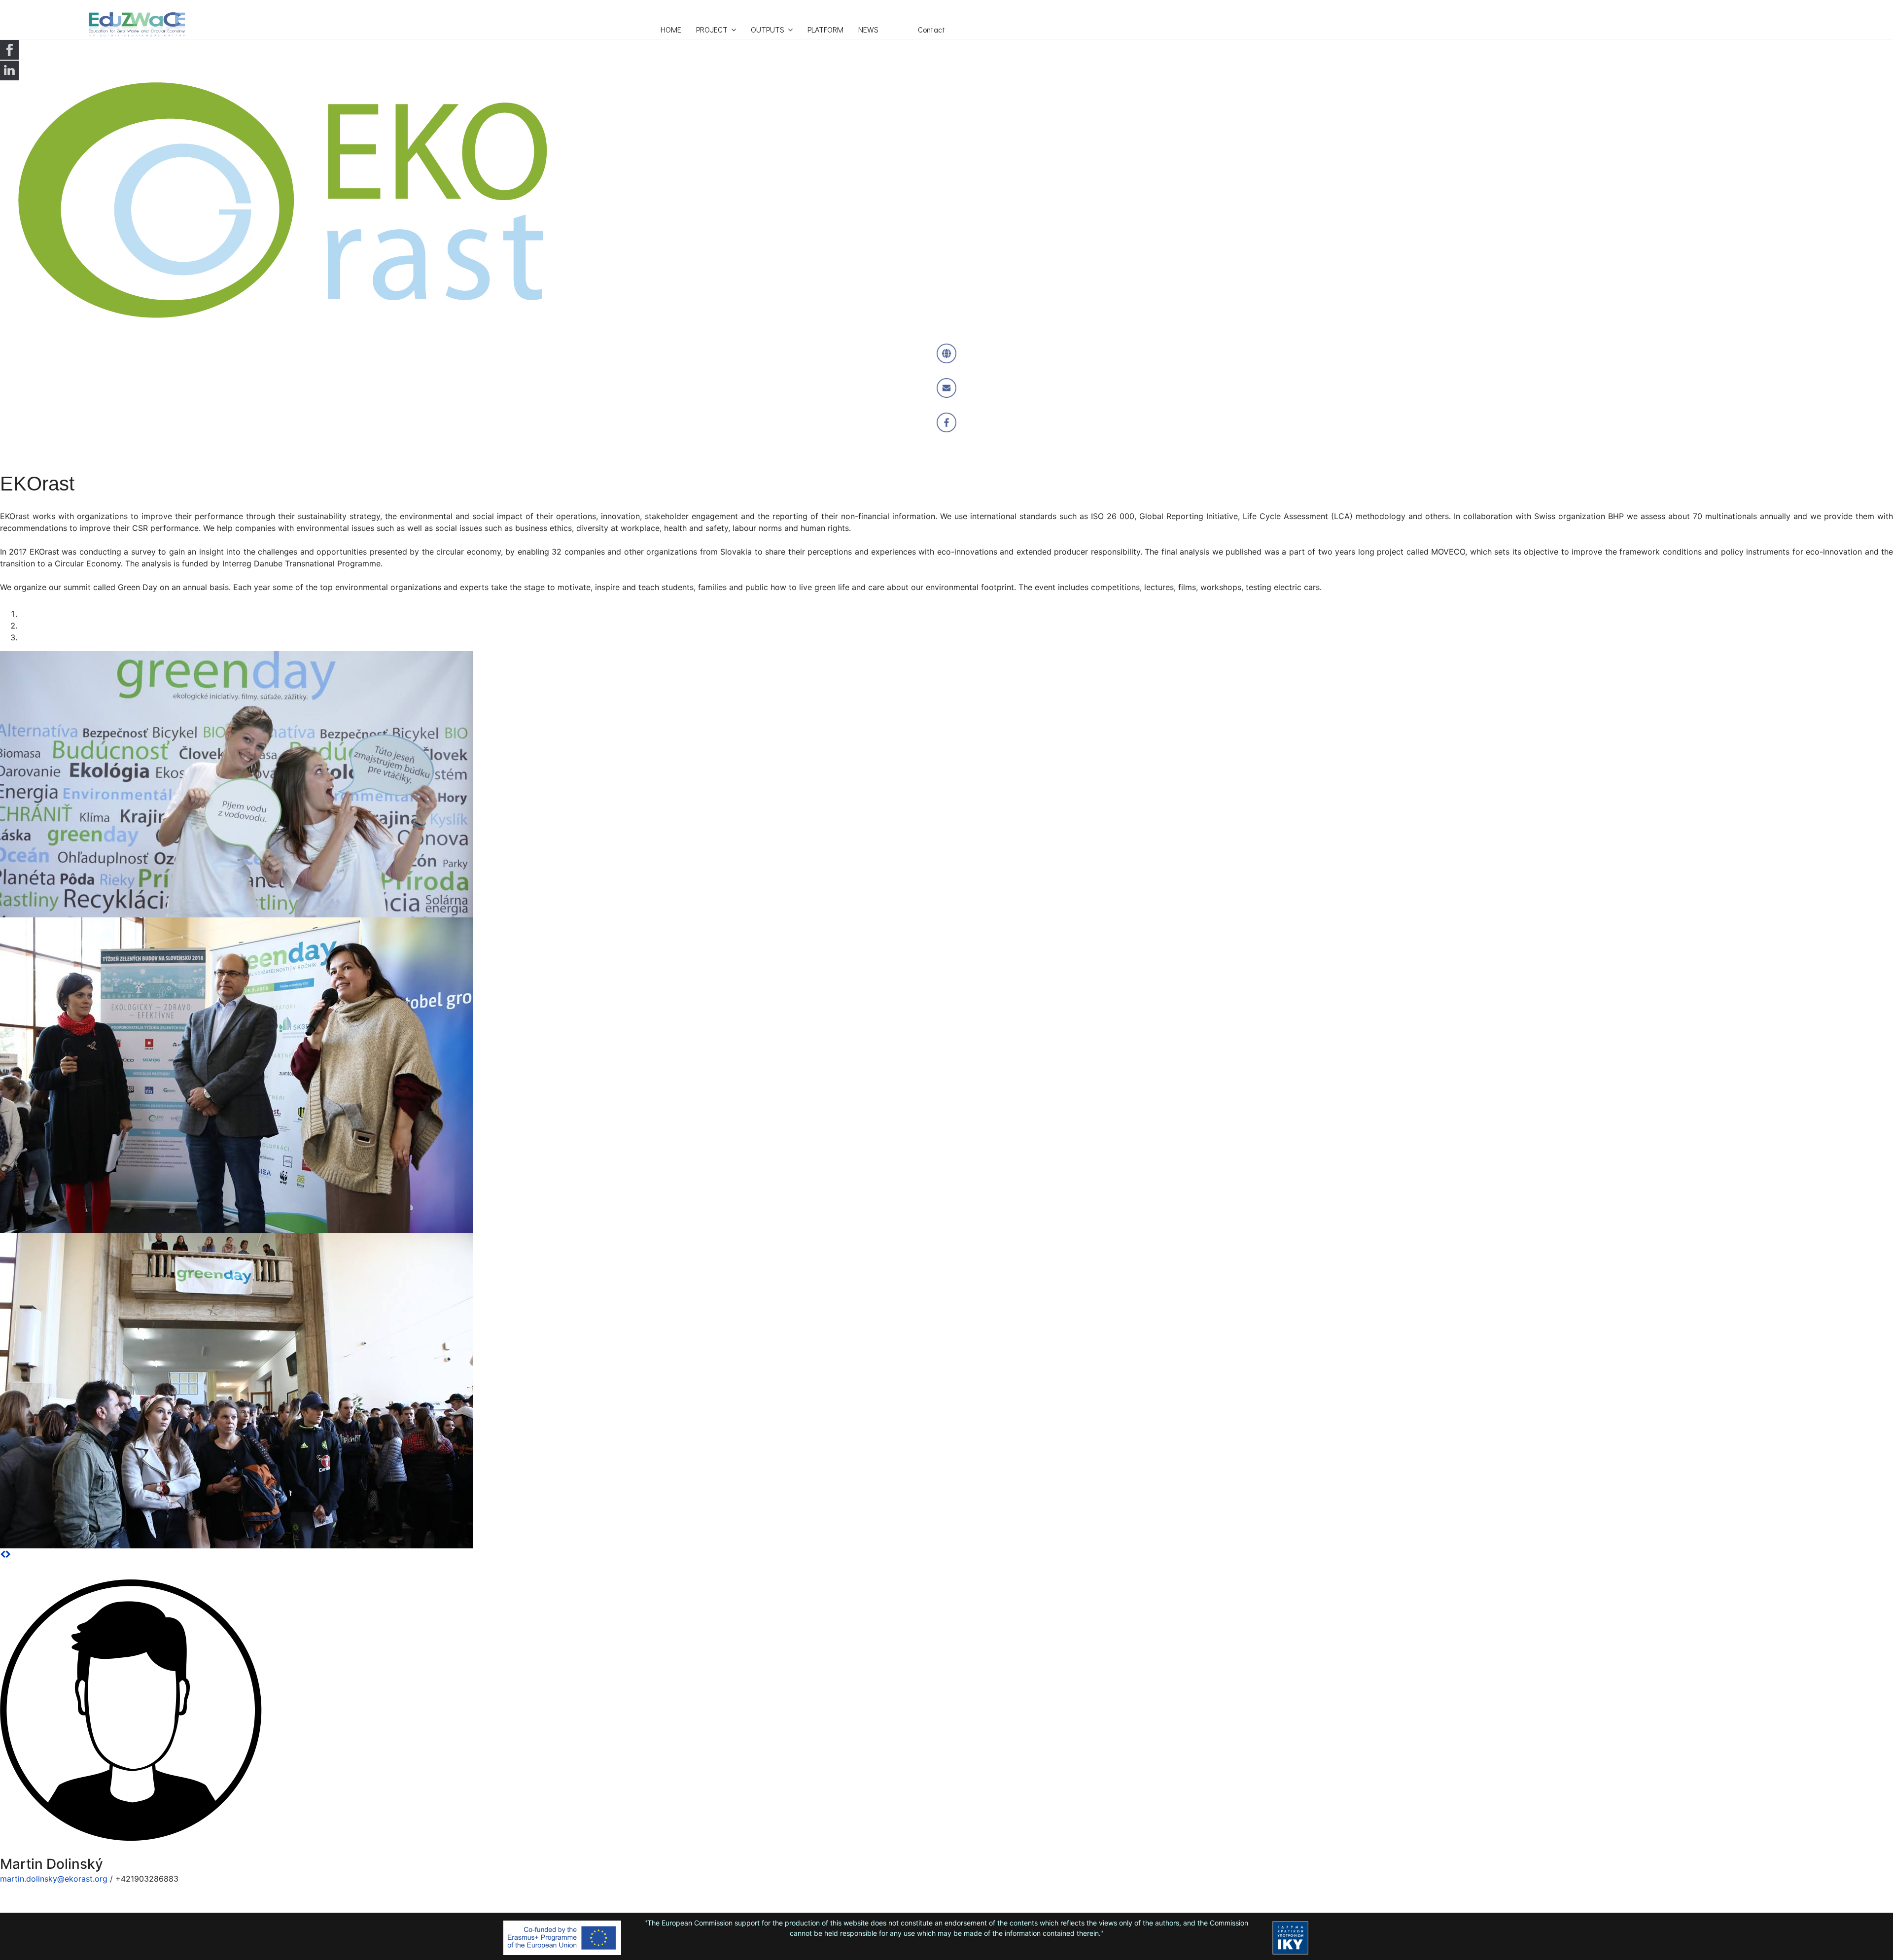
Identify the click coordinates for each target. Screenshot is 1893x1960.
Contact (931, 29)
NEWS (868, 29)
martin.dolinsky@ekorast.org (54, 1879)
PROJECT (712, 29)
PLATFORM (825, 29)
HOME (671, 29)
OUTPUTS (768, 29)
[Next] (8, 1554)
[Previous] (3, 1554)
